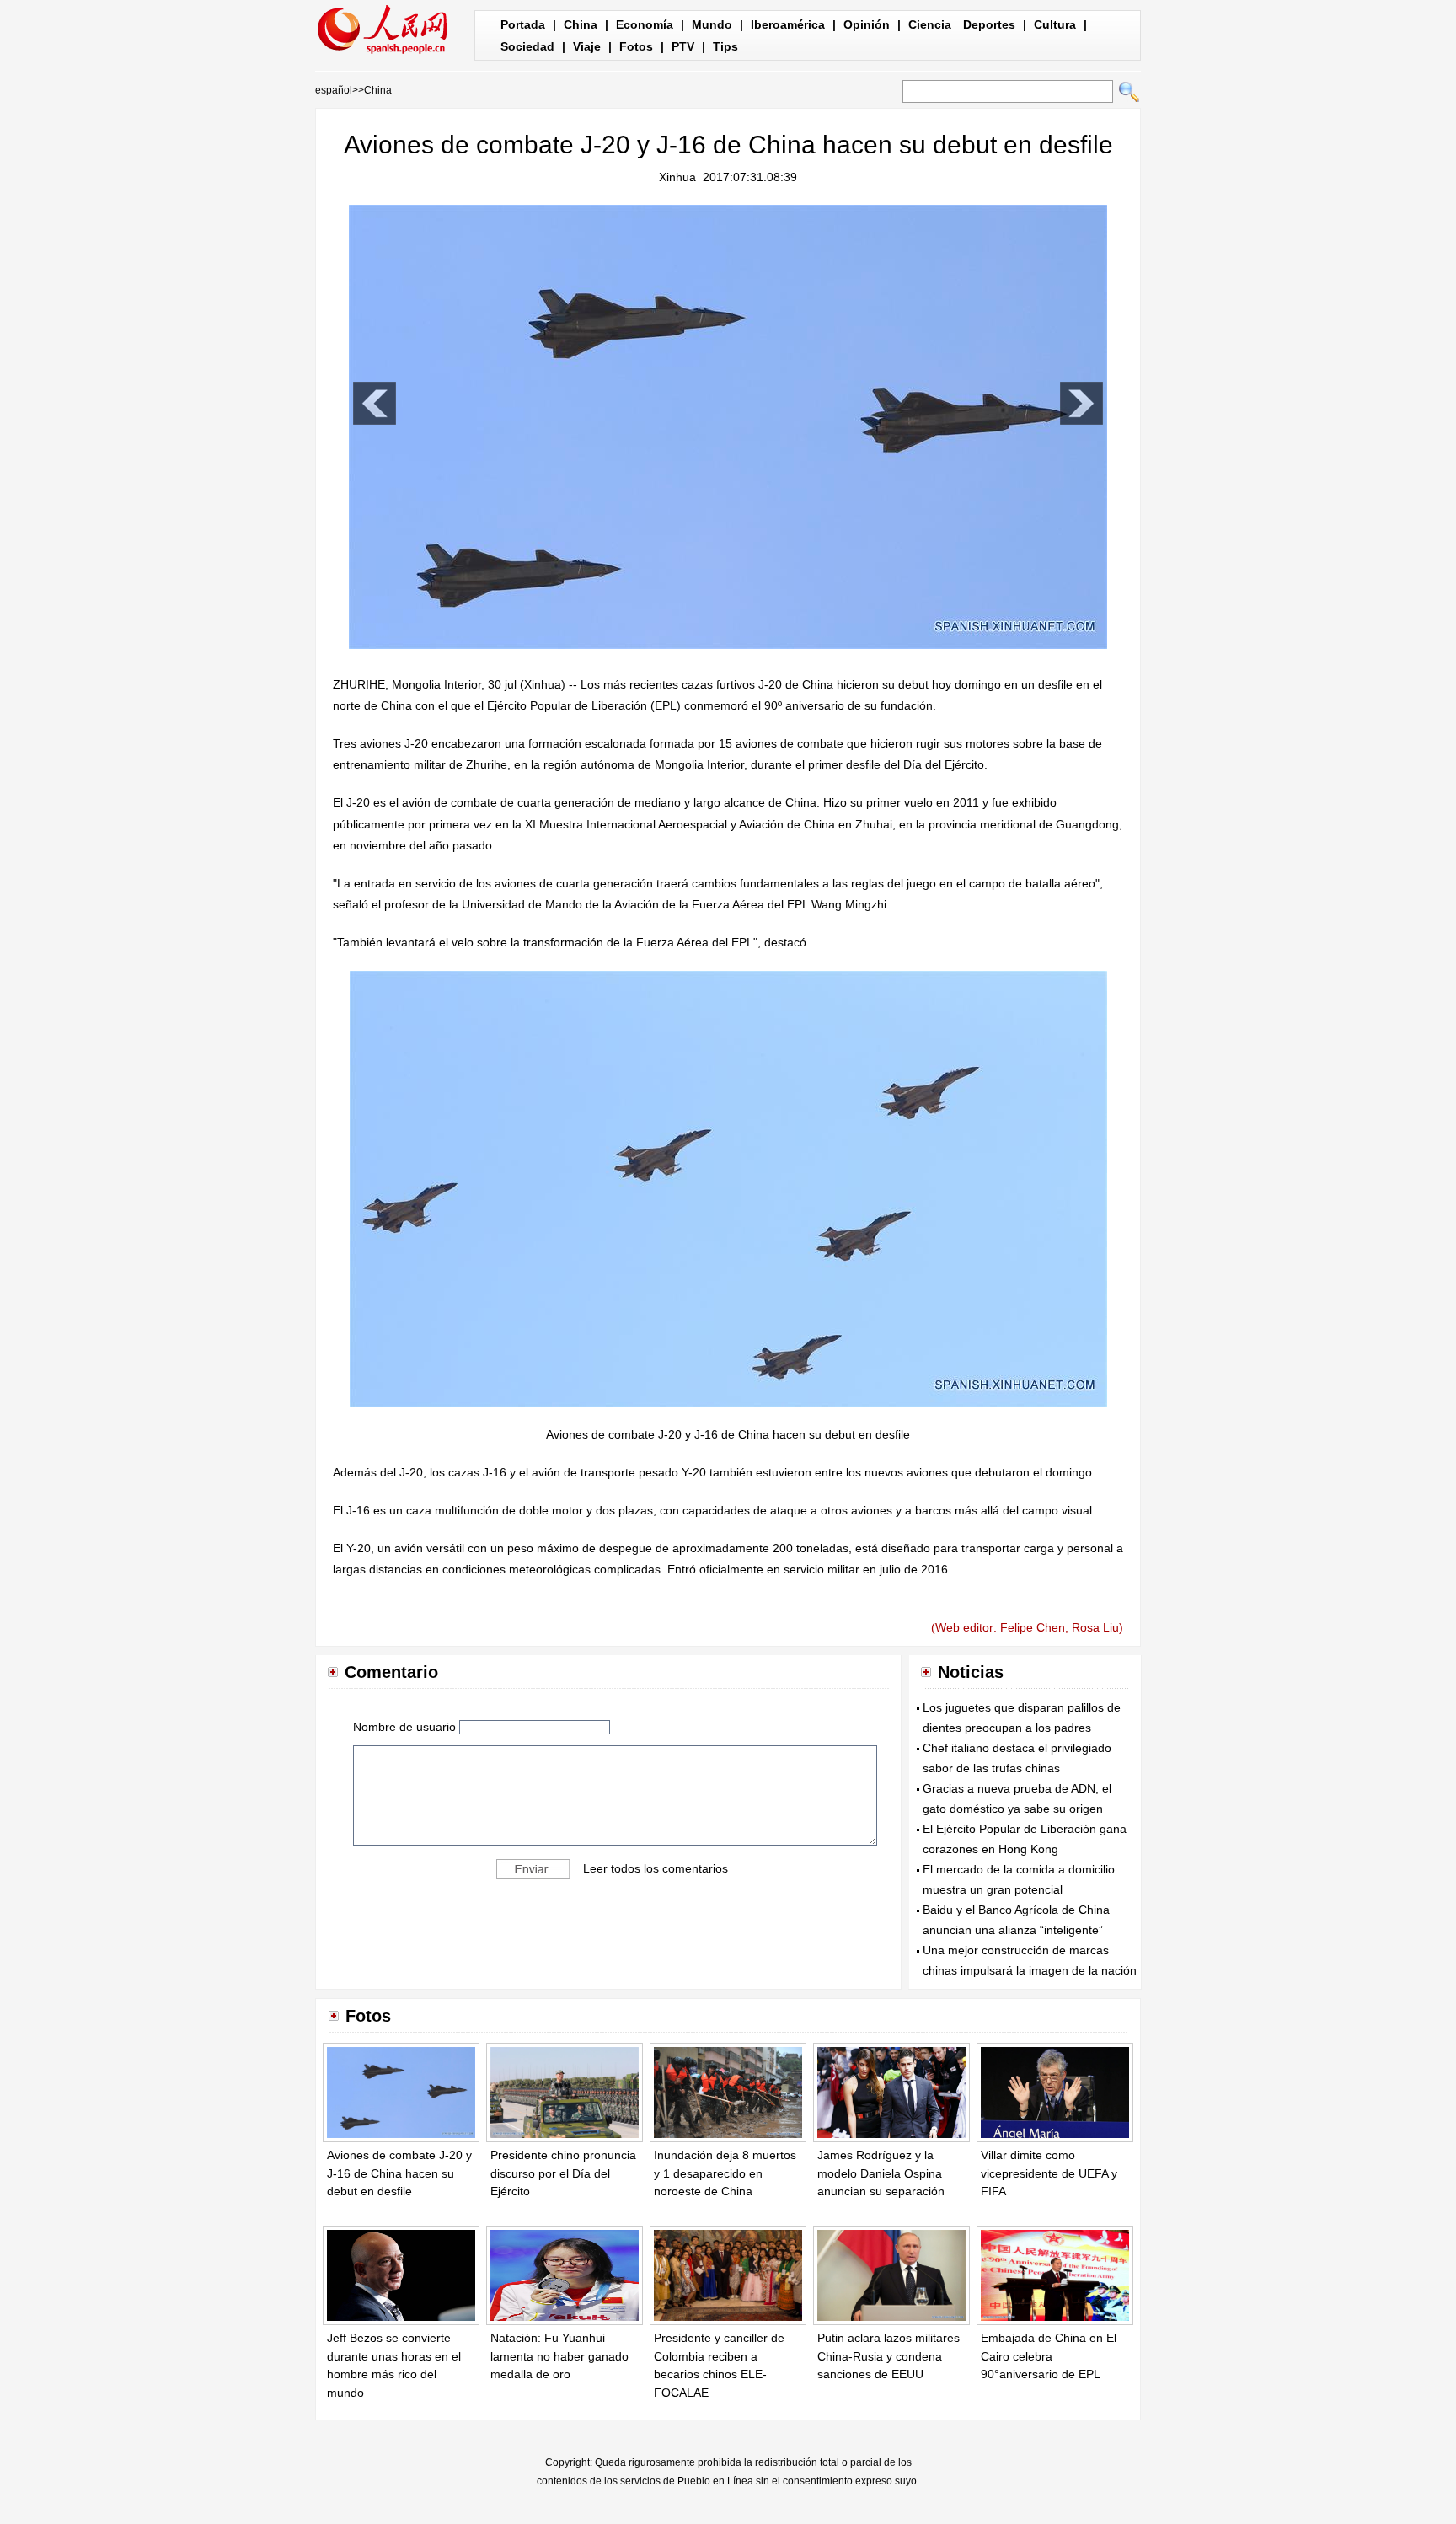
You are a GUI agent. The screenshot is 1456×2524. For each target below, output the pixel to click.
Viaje (587, 46)
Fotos (636, 46)
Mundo (712, 24)
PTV (683, 46)
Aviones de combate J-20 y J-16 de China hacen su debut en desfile (399, 2173)
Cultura (1055, 24)
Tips (725, 46)
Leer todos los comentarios (656, 1868)
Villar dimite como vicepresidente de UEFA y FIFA (1049, 2173)
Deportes (989, 24)
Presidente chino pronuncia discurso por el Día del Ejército (563, 2173)
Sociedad (527, 46)
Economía (645, 24)
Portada (523, 24)
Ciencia (930, 24)
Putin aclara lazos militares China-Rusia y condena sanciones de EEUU (889, 2356)
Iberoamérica (788, 24)
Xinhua (677, 177)
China (581, 24)
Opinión (867, 24)
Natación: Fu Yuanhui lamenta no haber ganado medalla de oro (559, 2356)
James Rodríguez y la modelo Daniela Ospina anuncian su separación (881, 2173)
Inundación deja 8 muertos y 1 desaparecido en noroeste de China (725, 2173)
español (334, 90)
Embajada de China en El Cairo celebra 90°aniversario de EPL (1049, 2356)
